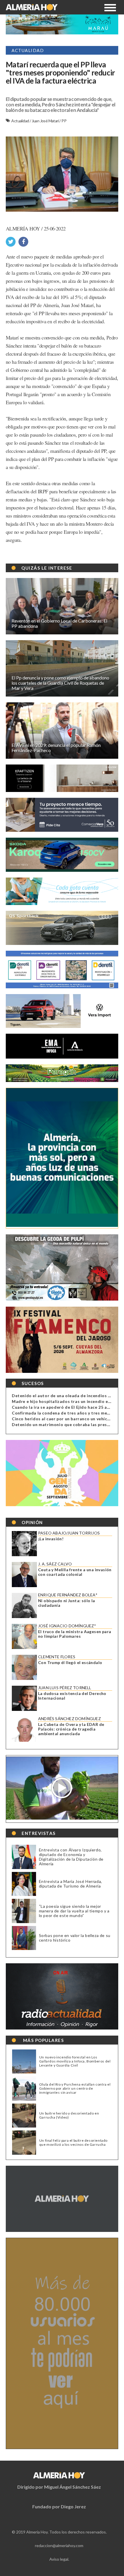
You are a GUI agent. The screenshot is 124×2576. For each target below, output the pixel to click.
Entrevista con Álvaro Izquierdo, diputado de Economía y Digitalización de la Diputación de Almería (71, 1857)
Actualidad (20, 121)
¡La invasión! (51, 1539)
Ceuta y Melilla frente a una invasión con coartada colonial (75, 1572)
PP (64, 121)
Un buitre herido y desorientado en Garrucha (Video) (69, 2115)
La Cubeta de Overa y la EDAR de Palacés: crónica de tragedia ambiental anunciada (71, 1729)
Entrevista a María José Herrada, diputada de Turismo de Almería (71, 1884)
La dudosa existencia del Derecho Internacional (72, 1696)
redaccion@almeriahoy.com (59, 2545)
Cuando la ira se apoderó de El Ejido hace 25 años (63, 1407)
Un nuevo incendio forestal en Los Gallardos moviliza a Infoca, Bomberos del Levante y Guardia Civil (75, 2061)
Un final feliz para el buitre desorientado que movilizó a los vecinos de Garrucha (73, 2143)
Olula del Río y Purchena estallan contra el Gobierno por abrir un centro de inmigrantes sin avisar (75, 2089)
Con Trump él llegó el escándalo (70, 1663)
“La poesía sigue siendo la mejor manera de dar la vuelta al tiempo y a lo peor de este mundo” (74, 1911)
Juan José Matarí (46, 121)
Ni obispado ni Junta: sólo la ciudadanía (67, 1603)
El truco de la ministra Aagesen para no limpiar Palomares (75, 1634)
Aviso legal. (59, 2559)
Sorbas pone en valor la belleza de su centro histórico (75, 1938)
